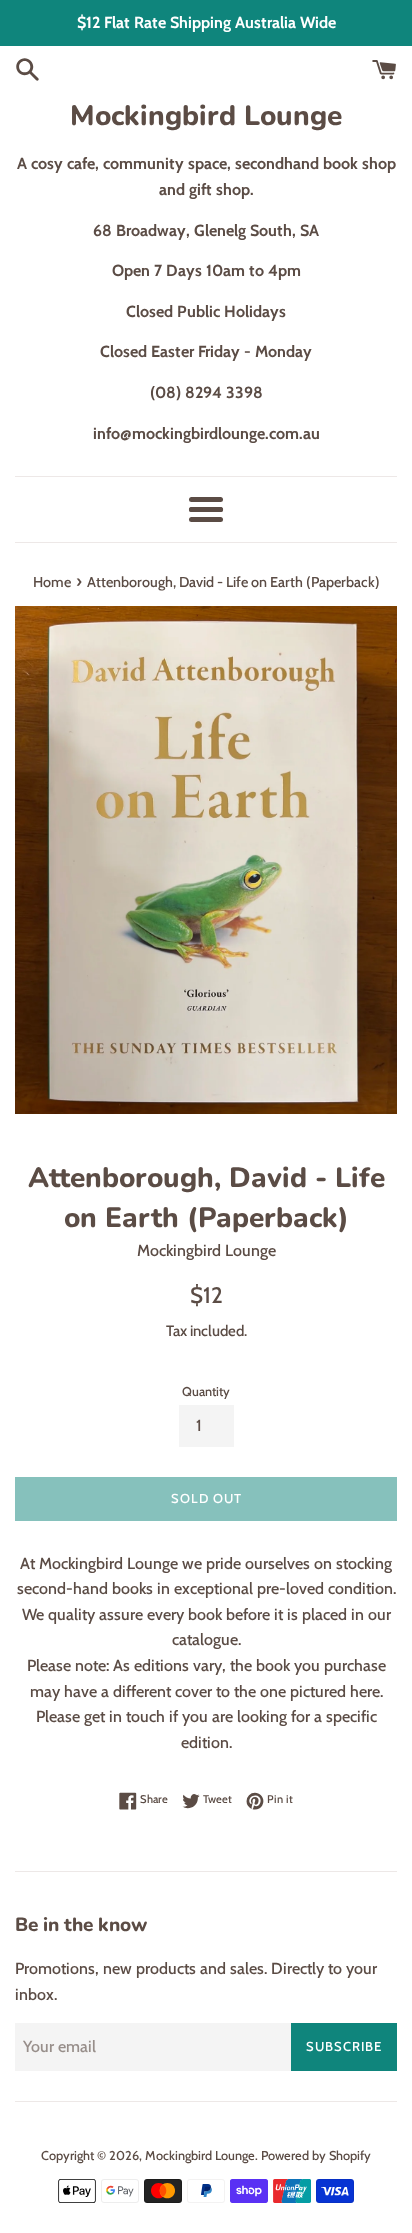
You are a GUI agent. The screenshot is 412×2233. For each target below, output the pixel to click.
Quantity (206, 1391)
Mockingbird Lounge (206, 116)
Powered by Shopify (316, 2155)
